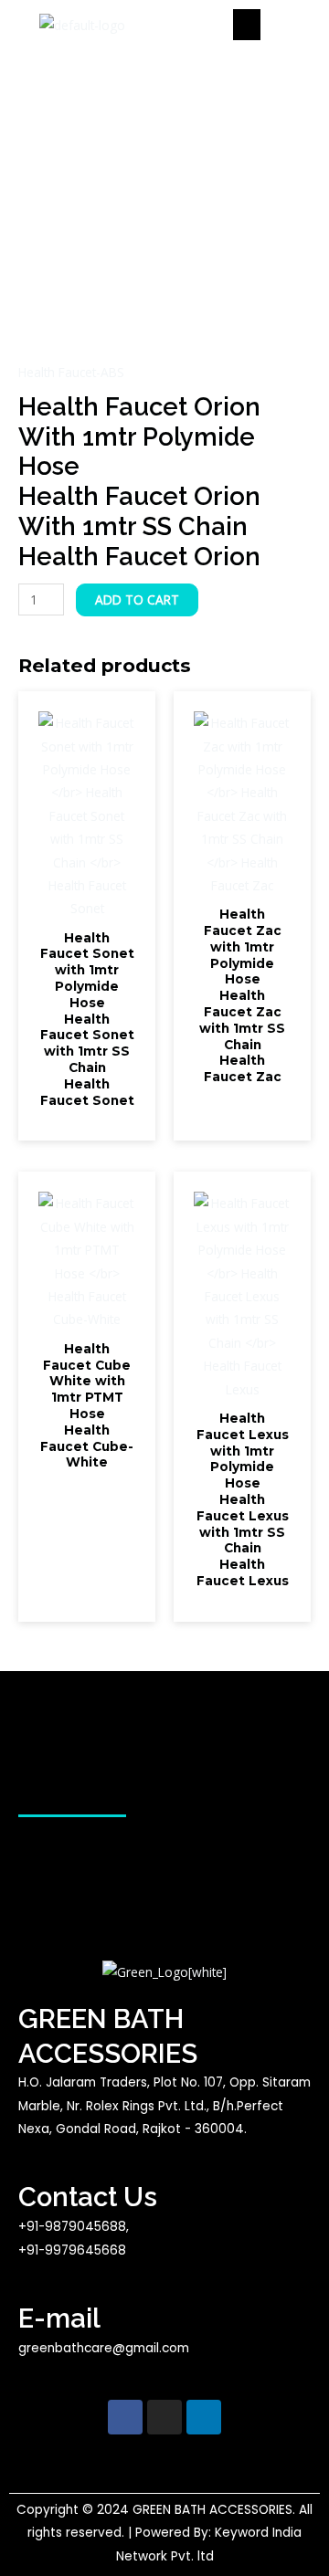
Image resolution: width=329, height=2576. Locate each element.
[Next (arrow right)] (297, 1288)
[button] (247, 25)
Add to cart (137, 599)
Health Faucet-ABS (71, 372)
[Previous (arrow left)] (32, 1288)
